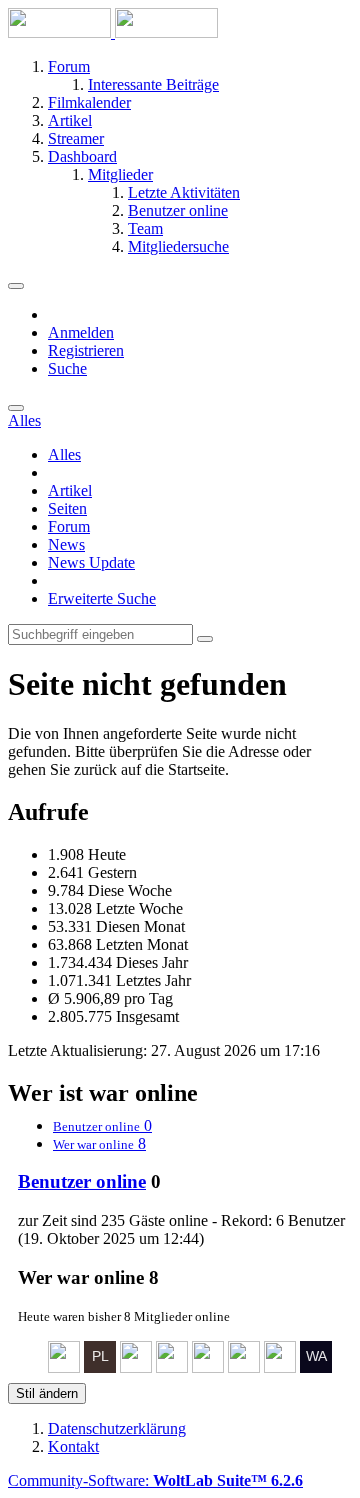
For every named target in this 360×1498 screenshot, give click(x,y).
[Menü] (16, 286)
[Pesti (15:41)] (172, 1367)
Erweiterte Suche (102, 598)
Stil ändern (47, 1393)
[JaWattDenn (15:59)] (136, 1367)
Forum (69, 526)
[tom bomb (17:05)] (64, 1367)
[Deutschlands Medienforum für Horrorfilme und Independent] (113, 32)
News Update (91, 562)
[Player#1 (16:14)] (100, 1367)
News (66, 544)
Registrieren (86, 350)
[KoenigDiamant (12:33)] (244, 1367)
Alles (64, 454)
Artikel (70, 490)
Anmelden (81, 332)
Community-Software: (155, 1480)
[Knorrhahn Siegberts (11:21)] (280, 1367)
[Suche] (16, 408)
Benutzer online (82, 1181)
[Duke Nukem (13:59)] (208, 1367)
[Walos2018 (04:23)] (316, 1367)
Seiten (67, 508)
